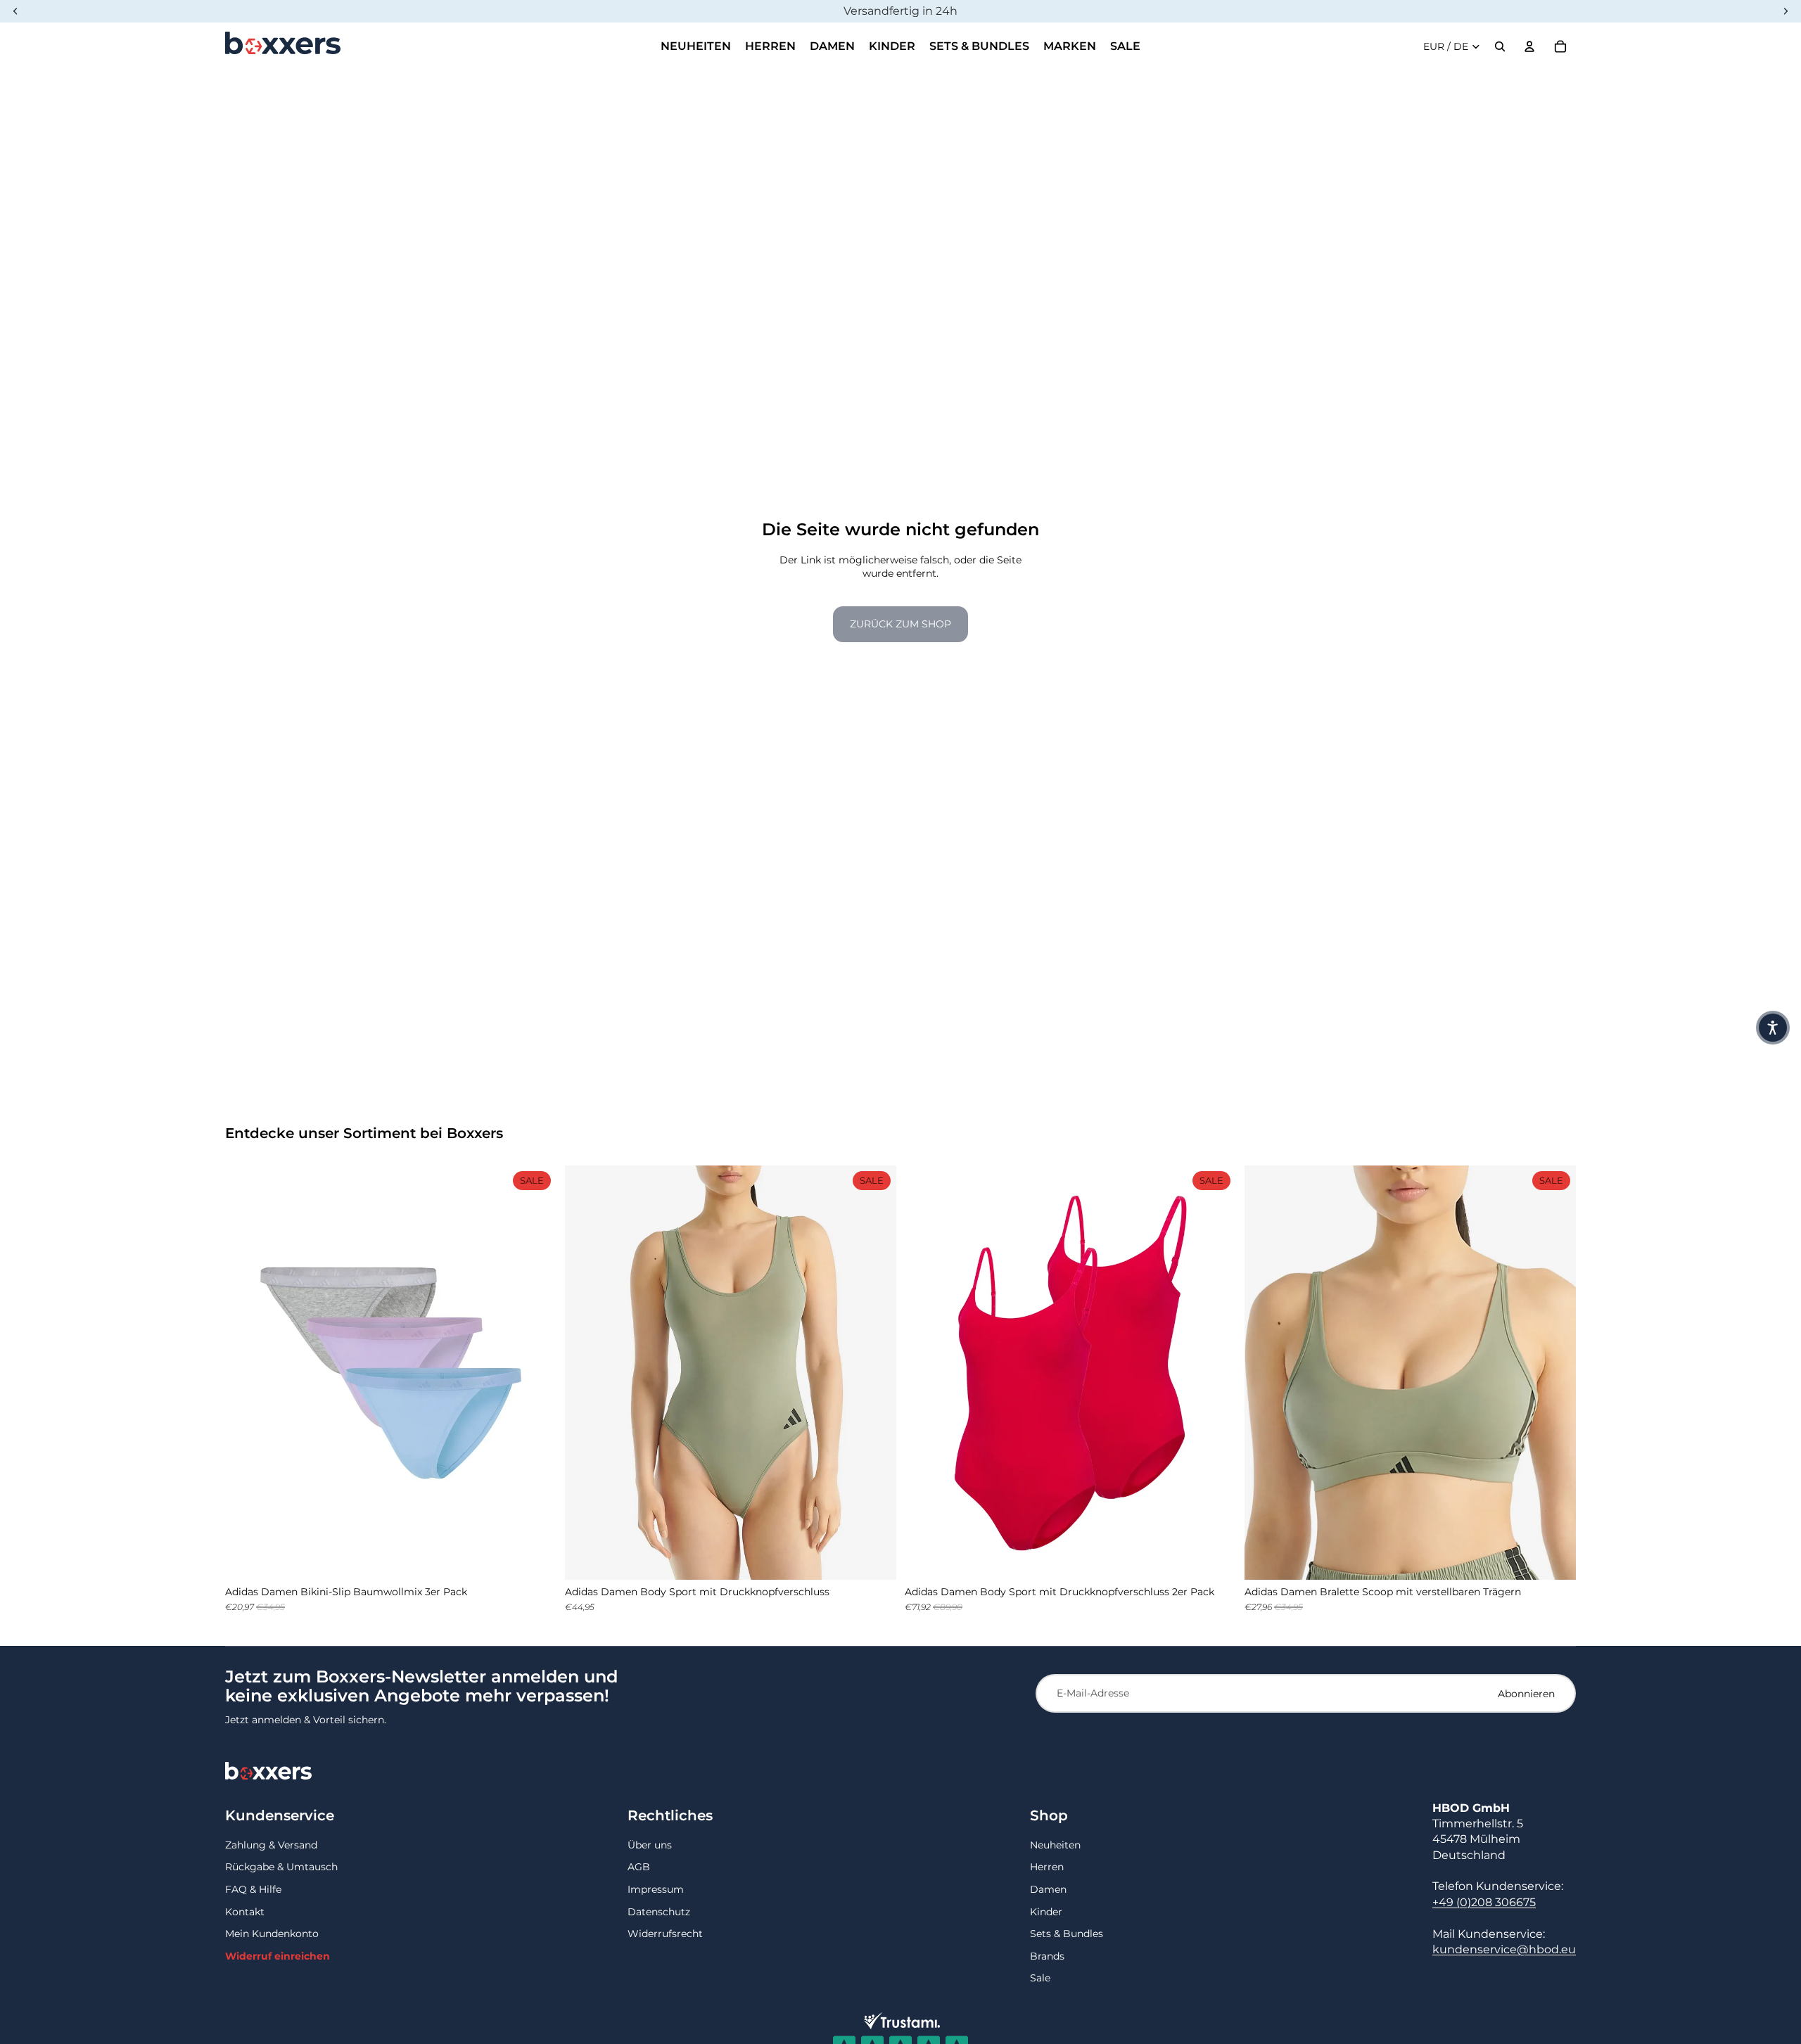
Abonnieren (1526, 1694)
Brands (1047, 1956)
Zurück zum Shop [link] (900, 624)
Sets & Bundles (1067, 1934)
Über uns (650, 1845)
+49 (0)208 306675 (1484, 1902)
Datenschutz (659, 1912)
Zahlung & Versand (271, 1845)
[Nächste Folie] (535, 1373)
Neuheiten (1055, 1845)
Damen (1048, 1889)
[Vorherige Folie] (246, 1373)
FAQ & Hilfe (253, 1889)
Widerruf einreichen (278, 1956)
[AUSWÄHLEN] (535, 1558)
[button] (1773, 1028)
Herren (1047, 1867)
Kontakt (245, 1912)
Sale (1040, 1978)
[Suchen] (1500, 46)
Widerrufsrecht (665, 1934)
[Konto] (1529, 46)
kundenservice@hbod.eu (1504, 1949)
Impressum (656, 1889)
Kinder (1046, 1912)
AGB (639, 1867)
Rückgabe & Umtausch (281, 1867)
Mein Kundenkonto (272, 1934)
